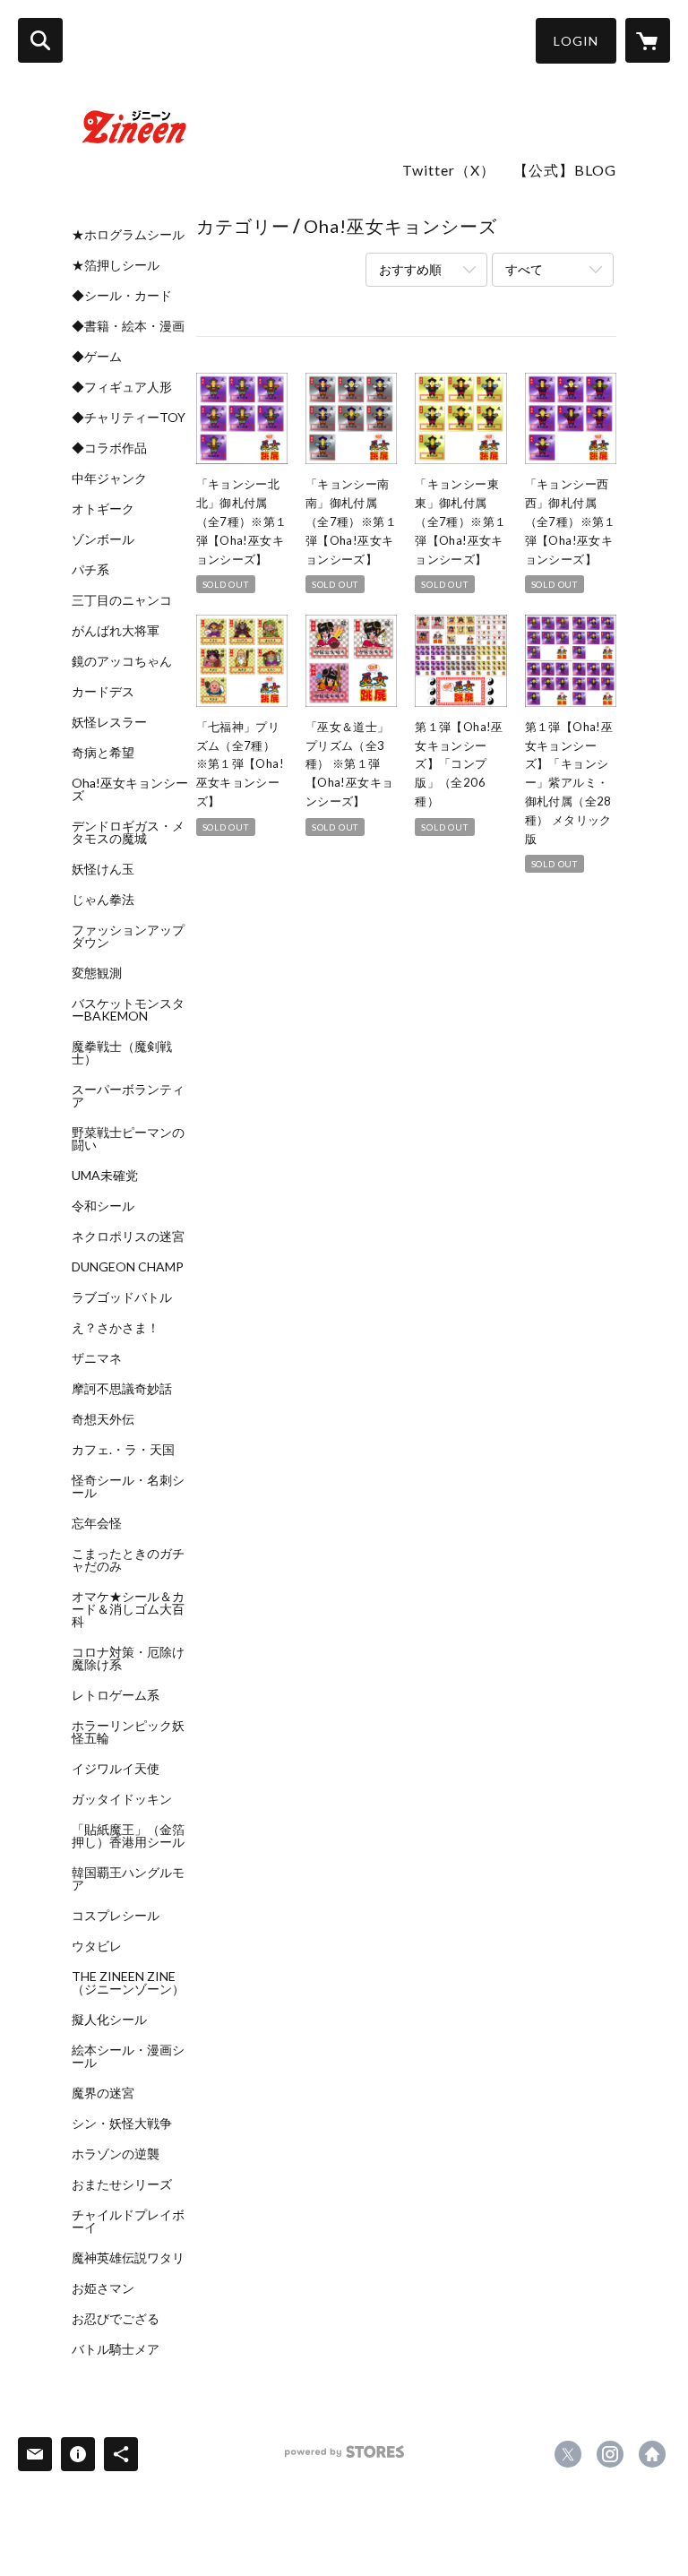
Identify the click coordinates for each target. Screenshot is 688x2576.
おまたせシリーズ (122, 2184)
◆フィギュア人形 (122, 387)
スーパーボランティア (128, 1096)
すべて (524, 269)
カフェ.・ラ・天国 (123, 1450)
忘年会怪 (97, 1523)
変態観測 (97, 973)
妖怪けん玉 (103, 869)
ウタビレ (97, 1946)
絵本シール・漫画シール (128, 2056)
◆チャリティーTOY (129, 418)
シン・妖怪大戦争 (122, 2124)
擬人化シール (109, 2020)
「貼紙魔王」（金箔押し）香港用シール (128, 1836)
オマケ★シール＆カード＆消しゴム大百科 (128, 1609)
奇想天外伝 (103, 1419)
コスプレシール (116, 1916)
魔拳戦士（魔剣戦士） (122, 1053)
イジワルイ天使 (116, 1769)
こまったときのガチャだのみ (128, 1560)
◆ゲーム (97, 357)
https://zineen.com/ (652, 2454)
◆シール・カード (122, 296)
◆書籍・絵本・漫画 (128, 326)
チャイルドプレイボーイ (128, 2221)
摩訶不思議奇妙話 (122, 1389)
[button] (576, 41)
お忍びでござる (116, 2319)
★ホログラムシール (128, 235)
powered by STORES (344, 2458)
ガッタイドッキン (122, 1799)
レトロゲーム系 (116, 1695)
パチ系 (90, 570)
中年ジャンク (109, 478)
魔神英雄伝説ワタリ (128, 2258)
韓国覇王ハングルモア (128, 1879)
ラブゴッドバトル (122, 1297)
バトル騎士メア (116, 2349)
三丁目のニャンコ (122, 600)
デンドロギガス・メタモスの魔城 (128, 832)
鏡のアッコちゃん (122, 661)
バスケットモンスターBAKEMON (128, 1010)
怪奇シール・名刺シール (128, 1486)
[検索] (40, 40)
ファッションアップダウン (128, 936)
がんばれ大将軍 (116, 631)
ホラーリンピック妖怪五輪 (128, 1732)
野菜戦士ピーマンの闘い (128, 1139)
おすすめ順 (410, 269)
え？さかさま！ (116, 1328)
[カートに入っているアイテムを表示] (648, 40)
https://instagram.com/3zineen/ (610, 2454)
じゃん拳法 (103, 900)
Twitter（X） (449, 170)
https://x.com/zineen (568, 2454)
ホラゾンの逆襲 (116, 2154)
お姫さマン (103, 2288)
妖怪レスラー (109, 722)
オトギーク (103, 509)
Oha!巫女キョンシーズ (130, 789)
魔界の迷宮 (103, 2093)
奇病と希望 (103, 753)
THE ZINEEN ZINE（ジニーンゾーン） (128, 1983)
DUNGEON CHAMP (128, 1267)
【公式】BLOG (565, 170)
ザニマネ (97, 1358)
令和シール (103, 1206)
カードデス (103, 692)
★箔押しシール (116, 265)
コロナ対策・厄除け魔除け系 (128, 1658)
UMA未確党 (105, 1176)
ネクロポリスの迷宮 (128, 1236)
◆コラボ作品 (109, 448)
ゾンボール (103, 539)
